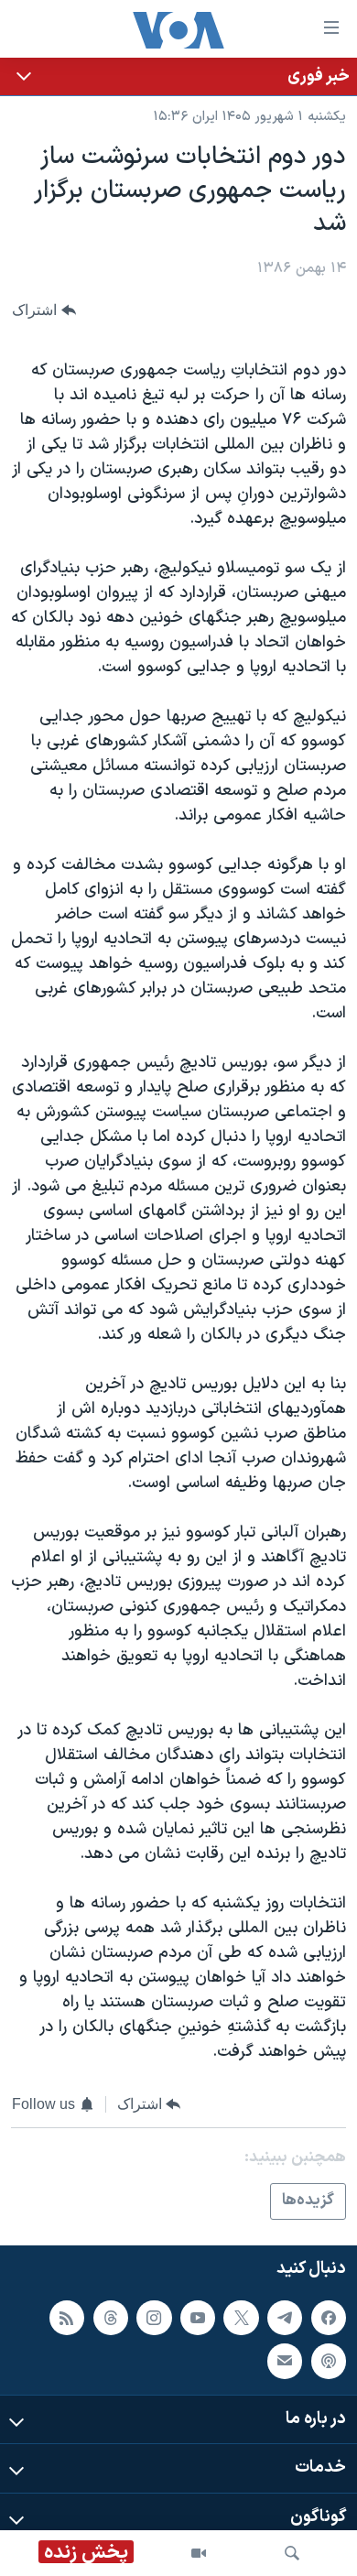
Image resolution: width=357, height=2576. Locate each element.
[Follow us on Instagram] (154, 2318)
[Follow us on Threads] (111, 2318)
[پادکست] (329, 2361)
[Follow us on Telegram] (285, 2318)
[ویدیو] (199, 2553)
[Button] (44, 310)
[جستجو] (292, 2553)
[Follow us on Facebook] (329, 2318)
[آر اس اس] (67, 2318)
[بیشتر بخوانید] (178, 76)
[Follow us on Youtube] (198, 2318)
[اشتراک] (285, 2361)
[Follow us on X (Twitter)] (241, 2318)
